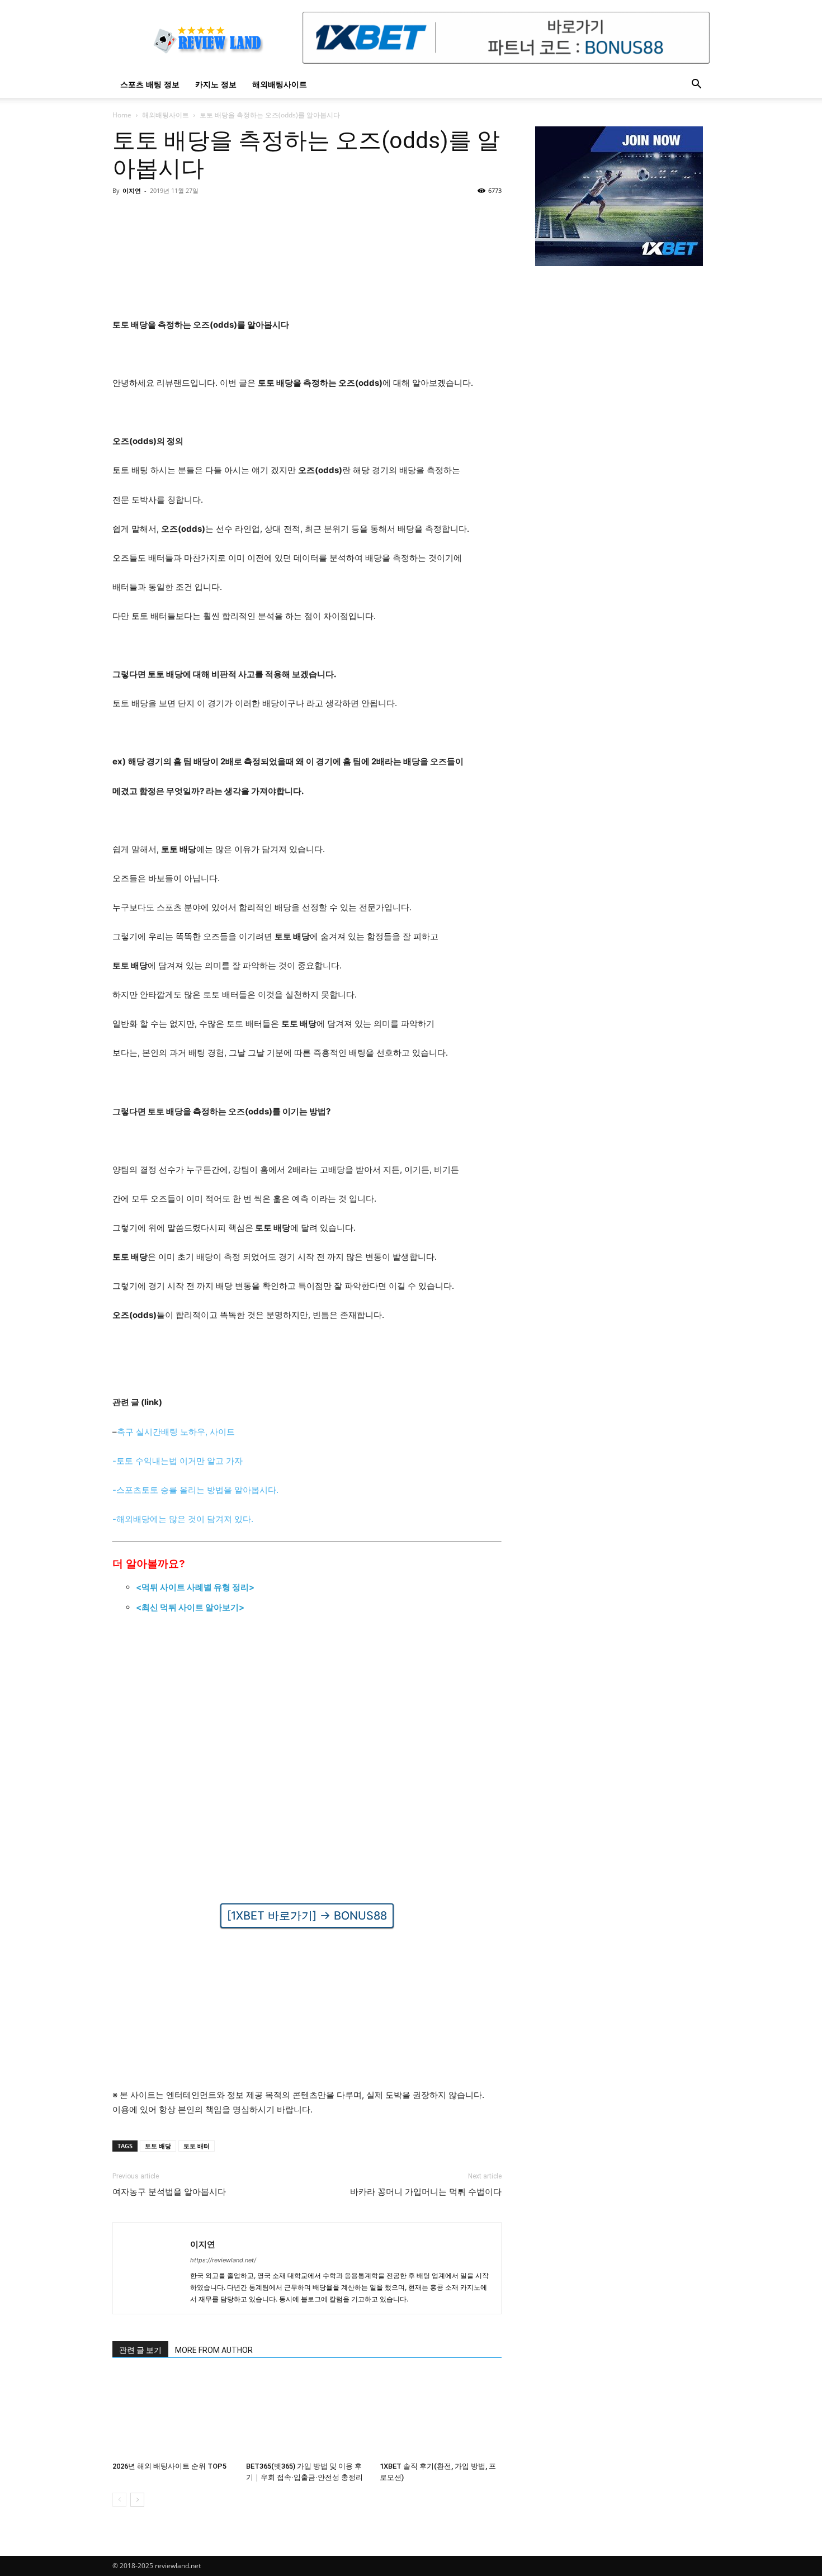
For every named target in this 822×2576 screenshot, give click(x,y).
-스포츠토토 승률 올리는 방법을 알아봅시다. (195, 1490)
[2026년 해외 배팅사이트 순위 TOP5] (173, 2415)
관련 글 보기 (140, 2350)
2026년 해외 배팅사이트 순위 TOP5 (169, 2466)
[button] (696, 85)
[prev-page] (119, 2500)
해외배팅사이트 (280, 84)
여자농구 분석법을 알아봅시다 (169, 2192)
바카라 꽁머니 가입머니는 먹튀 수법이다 (426, 2192)
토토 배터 (197, 2146)
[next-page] (137, 2500)
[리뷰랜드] (619, 196)
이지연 (132, 190)
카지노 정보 (216, 84)
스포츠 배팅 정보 (150, 84)
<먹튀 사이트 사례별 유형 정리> (195, 1587)
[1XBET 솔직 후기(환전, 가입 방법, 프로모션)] (441, 2415)
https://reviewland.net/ (223, 2260)
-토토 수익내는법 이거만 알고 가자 (178, 1461)
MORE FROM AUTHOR (214, 2350)
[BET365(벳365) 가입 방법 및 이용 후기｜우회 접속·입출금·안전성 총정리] (307, 2415)
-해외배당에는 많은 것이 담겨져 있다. (183, 1519)
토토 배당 (158, 2146)
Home (122, 115)
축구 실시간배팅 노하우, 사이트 (176, 1432)
